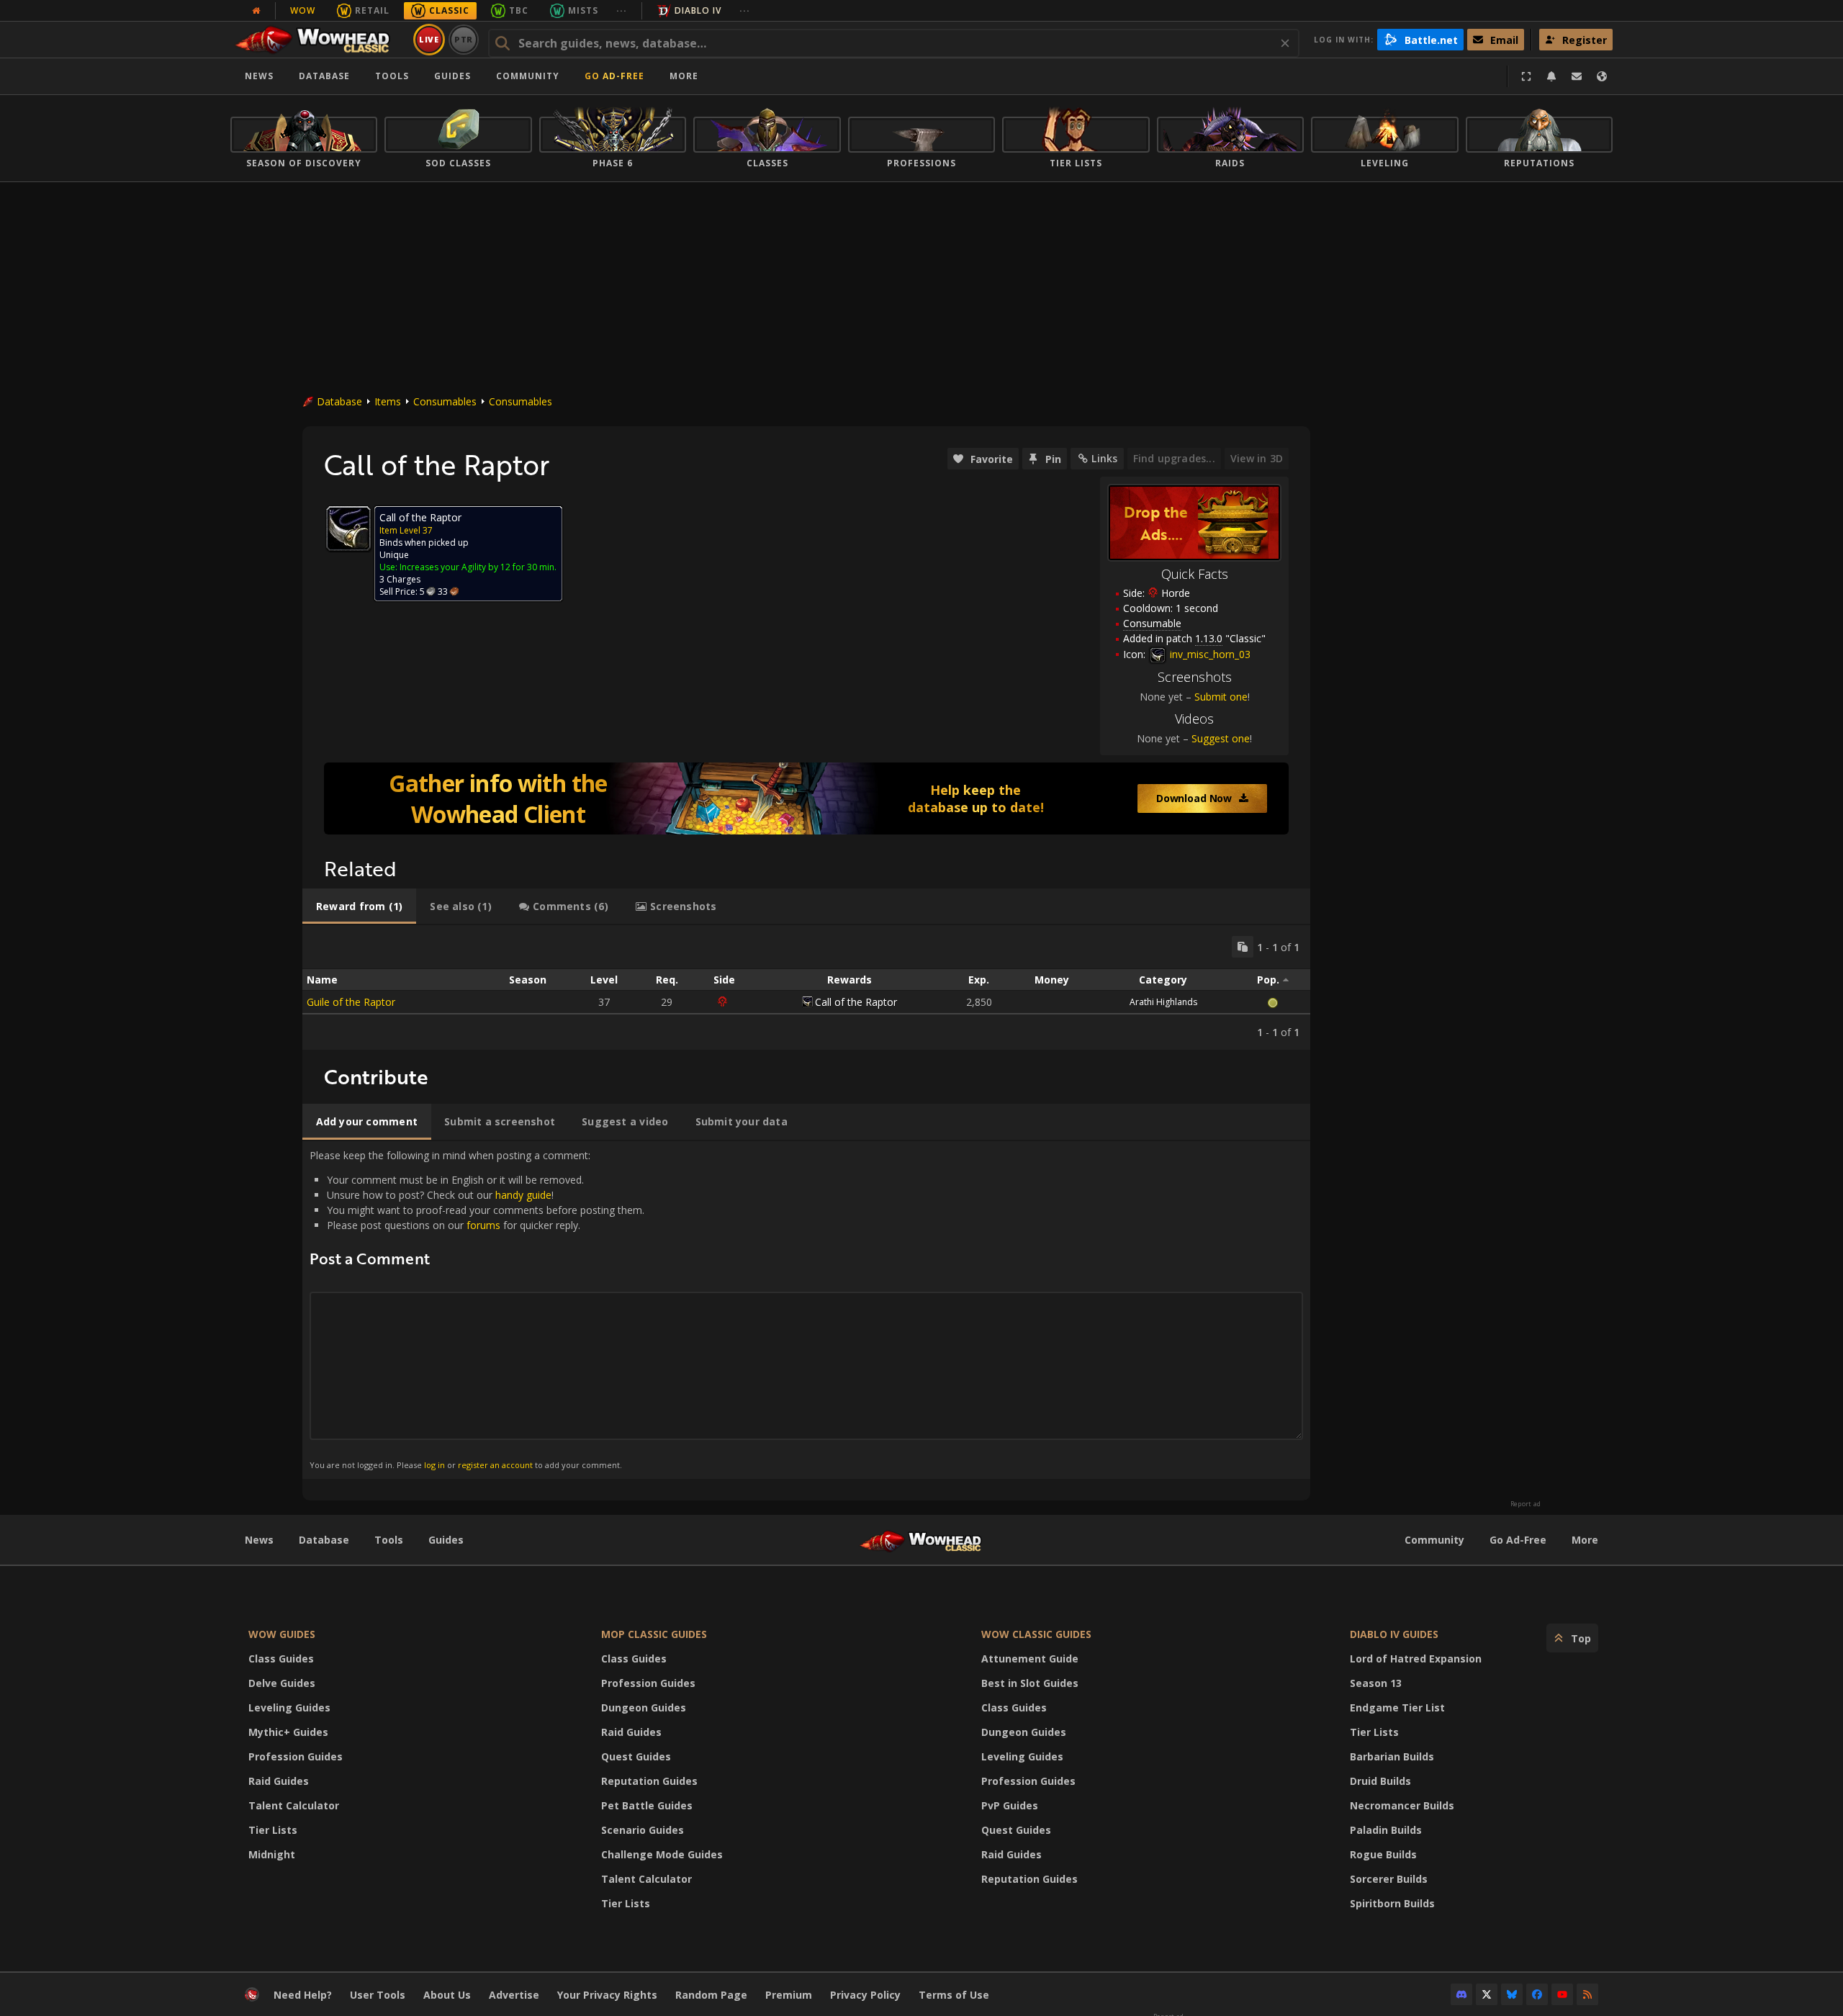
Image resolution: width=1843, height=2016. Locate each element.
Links (1104, 458)
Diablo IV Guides (1394, 1634)
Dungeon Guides (644, 1707)
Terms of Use (954, 1995)
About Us (447, 1995)
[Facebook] (1537, 1994)
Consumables (445, 401)
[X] (1487, 1994)
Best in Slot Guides (1030, 1683)
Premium (789, 1995)
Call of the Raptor (856, 1002)
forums (483, 1225)
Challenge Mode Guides (662, 1854)
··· (622, 10)
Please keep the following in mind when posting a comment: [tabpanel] (477, 1309)
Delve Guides (282, 1683)
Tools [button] (392, 76)
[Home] (319, 40)
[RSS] (1587, 1994)
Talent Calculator (294, 1805)
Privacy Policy (865, 1995)
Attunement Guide (1030, 1659)
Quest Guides (636, 1756)
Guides (452, 76)
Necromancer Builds (1402, 1805)
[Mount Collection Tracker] (806, 798)
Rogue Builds (1383, 1854)
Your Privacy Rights (607, 1995)
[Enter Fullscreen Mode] (1526, 76)
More (1585, 1540)
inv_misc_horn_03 (1209, 654)
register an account (495, 1465)
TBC (519, 10)
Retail (372, 10)
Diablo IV (698, 10)
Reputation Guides (649, 1781)
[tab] (359, 906)
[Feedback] (1577, 76)
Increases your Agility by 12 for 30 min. (478, 567)
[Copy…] (1243, 947)
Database (324, 76)
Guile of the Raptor (351, 1002)
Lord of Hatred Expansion (1416, 1659)
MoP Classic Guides (654, 1634)
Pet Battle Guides (647, 1805)
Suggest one (1221, 738)
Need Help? (303, 1995)
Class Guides (281, 1659)
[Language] (1602, 76)
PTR (464, 39)
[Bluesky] (1512, 1994)
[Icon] (348, 528)
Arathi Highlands (1163, 1002)
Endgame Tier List (1397, 1707)
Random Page (711, 1995)
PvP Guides (1010, 1805)
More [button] (684, 76)
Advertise (514, 1995)
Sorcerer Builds (1389, 1879)
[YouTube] (1562, 1994)
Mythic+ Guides (288, 1732)
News (259, 76)
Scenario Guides (643, 1830)
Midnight (272, 1854)
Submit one (1221, 697)
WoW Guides (282, 1634)
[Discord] (1461, 1994)
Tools (389, 1540)
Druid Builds (1380, 1781)
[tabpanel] (806, 987)
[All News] (256, 11)
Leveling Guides (289, 1707)
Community (528, 76)
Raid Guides (279, 1781)
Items (388, 401)
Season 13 (1376, 1683)
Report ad (1526, 1504)
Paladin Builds (1386, 1830)
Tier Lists (273, 1830)
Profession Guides (296, 1756)
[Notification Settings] (1551, 76)
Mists (583, 10)
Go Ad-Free (614, 76)
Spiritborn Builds (1392, 1903)
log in (434, 1465)
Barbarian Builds (1392, 1756)
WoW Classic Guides (1036, 1634)
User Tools (378, 1995)
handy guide (523, 1195)
